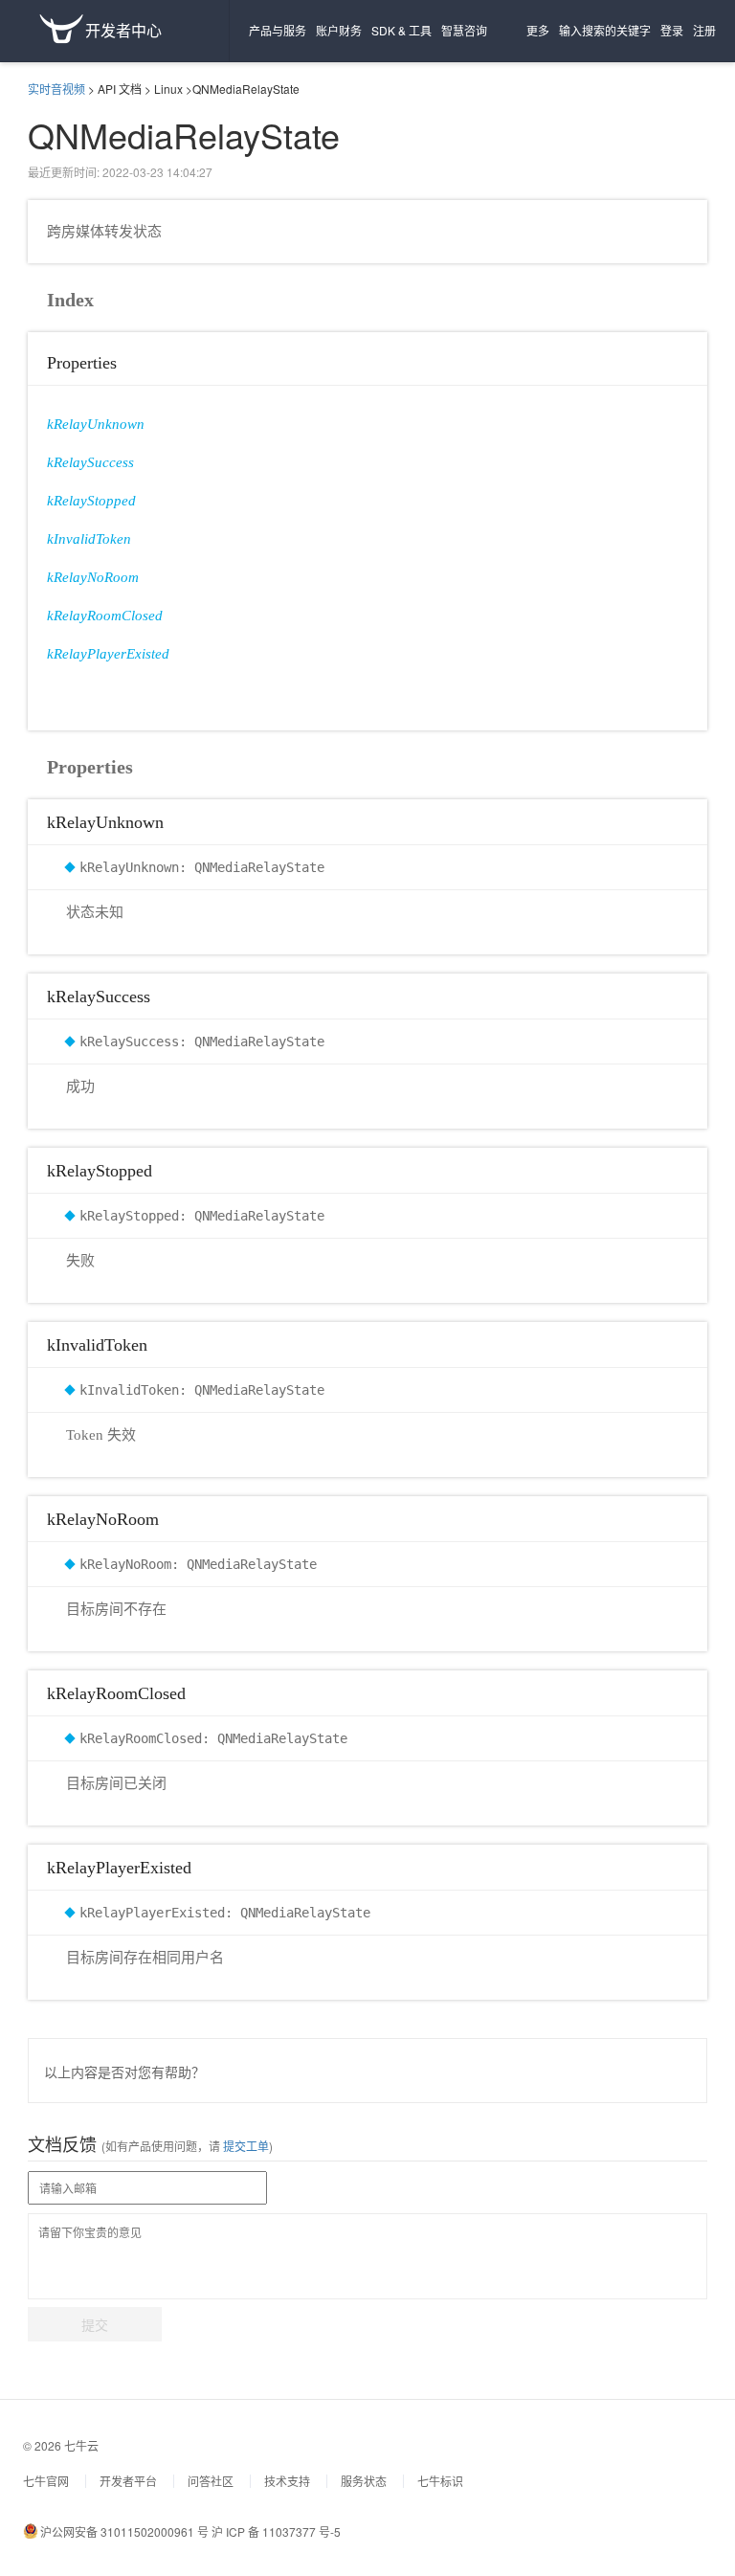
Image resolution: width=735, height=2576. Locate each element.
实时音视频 (56, 89)
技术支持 (287, 2481)
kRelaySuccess (90, 462)
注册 (704, 30)
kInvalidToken (89, 539)
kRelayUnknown (96, 424)
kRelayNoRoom (93, 577)
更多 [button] (538, 30)
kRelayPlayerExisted (108, 654)
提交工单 (245, 2146)
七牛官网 (46, 2481)
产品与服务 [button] (278, 30)
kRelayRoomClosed (105, 616)
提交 (95, 2324)
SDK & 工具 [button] (401, 30)
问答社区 (211, 2481)
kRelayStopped (91, 501)
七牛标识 (440, 2481)
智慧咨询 (464, 30)
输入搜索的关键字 (605, 30)
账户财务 (339, 30)
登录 (672, 30)
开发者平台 (128, 2481)
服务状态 (364, 2481)
